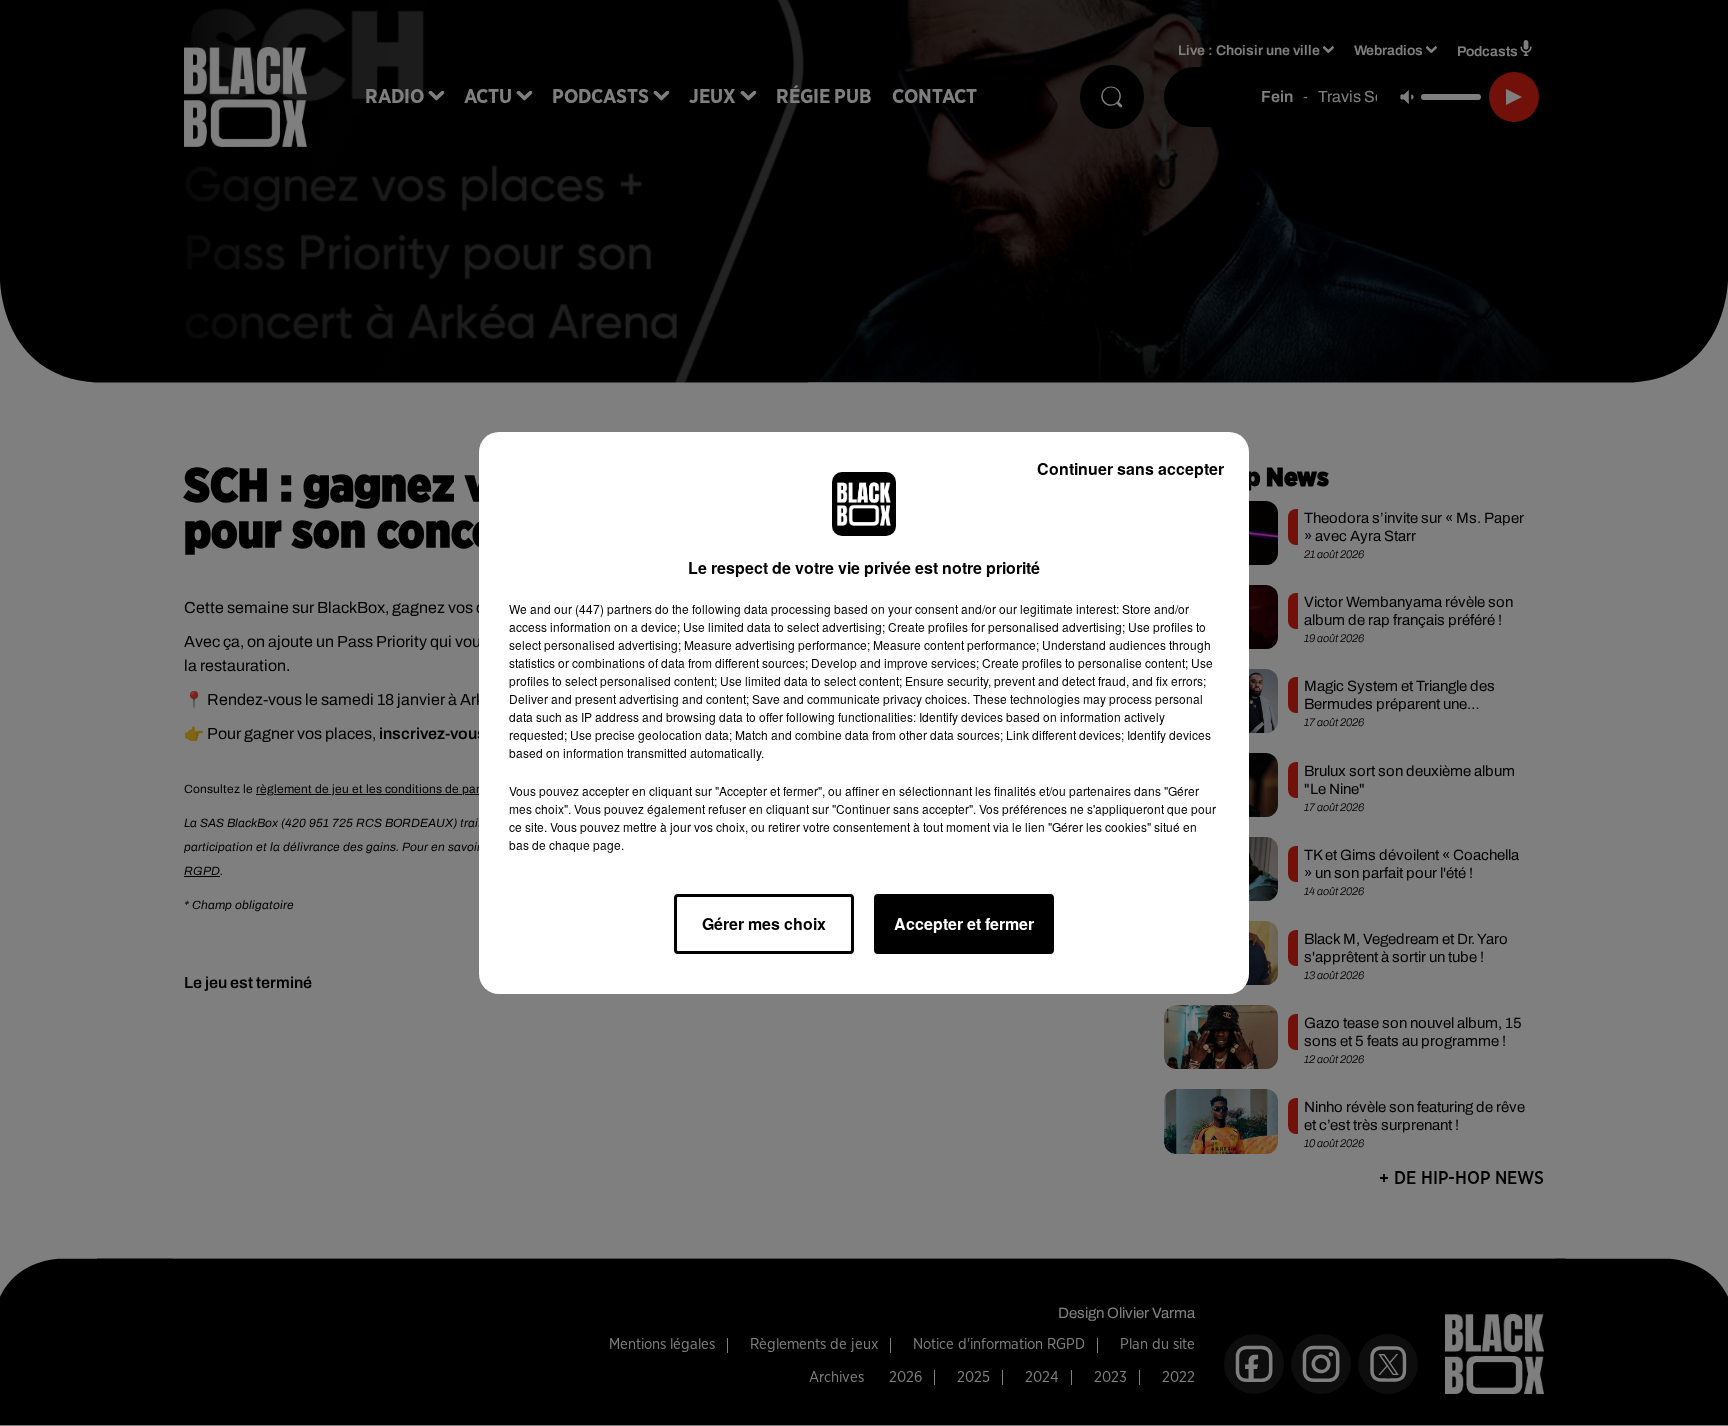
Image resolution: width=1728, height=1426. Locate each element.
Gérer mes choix (764, 923)
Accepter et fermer (964, 923)
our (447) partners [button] (603, 608)
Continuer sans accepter (1130, 468)
